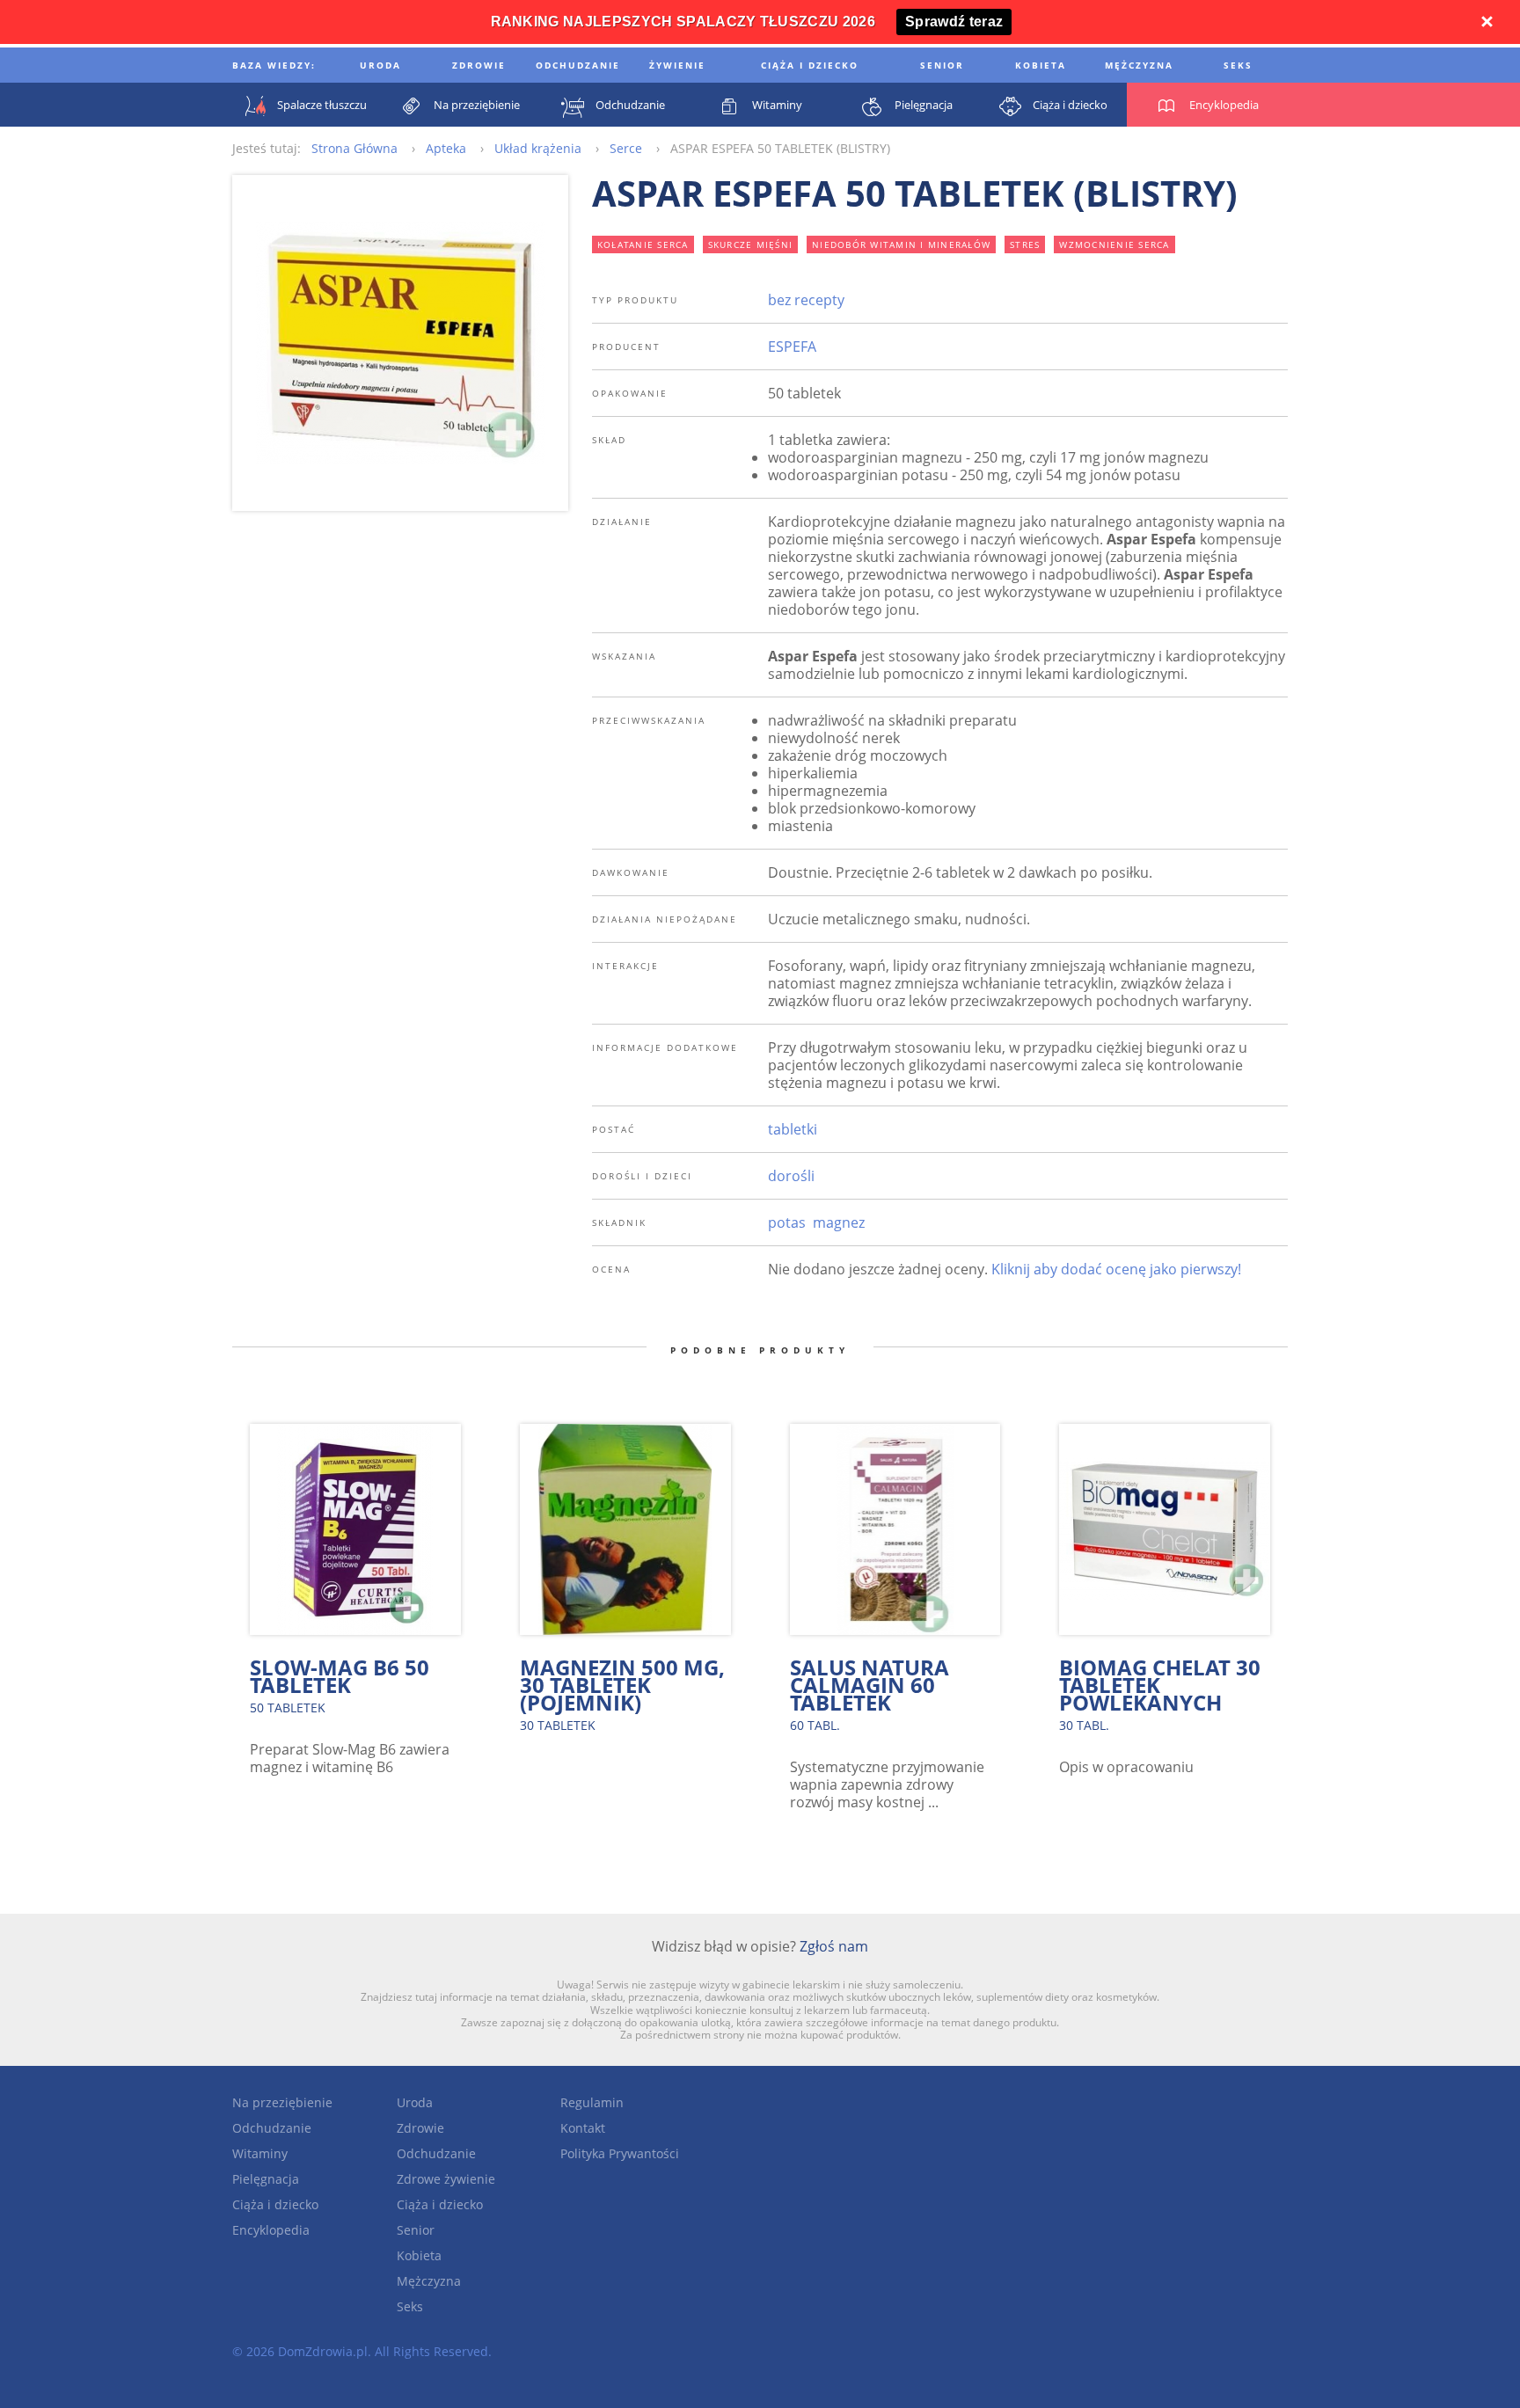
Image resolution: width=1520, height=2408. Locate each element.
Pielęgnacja (266, 2179)
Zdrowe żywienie (446, 2179)
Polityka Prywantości (620, 2153)
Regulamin (592, 2102)
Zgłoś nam (834, 1946)
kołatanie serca (643, 244)
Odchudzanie (272, 2128)
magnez (839, 1222)
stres (1025, 244)
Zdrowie (420, 2128)
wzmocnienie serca (1114, 244)
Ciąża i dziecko (275, 2204)
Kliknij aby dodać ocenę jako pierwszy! (1116, 1269)
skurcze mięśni (751, 244)
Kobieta (419, 2255)
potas (787, 1222)
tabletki (793, 1129)
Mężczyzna (429, 2281)
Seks (410, 2306)
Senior (416, 2230)
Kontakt (583, 2128)
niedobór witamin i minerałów (901, 244)
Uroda (415, 2102)
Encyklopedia (271, 2230)
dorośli (791, 1176)
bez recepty (806, 300)
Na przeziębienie (282, 2102)
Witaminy (260, 2153)
